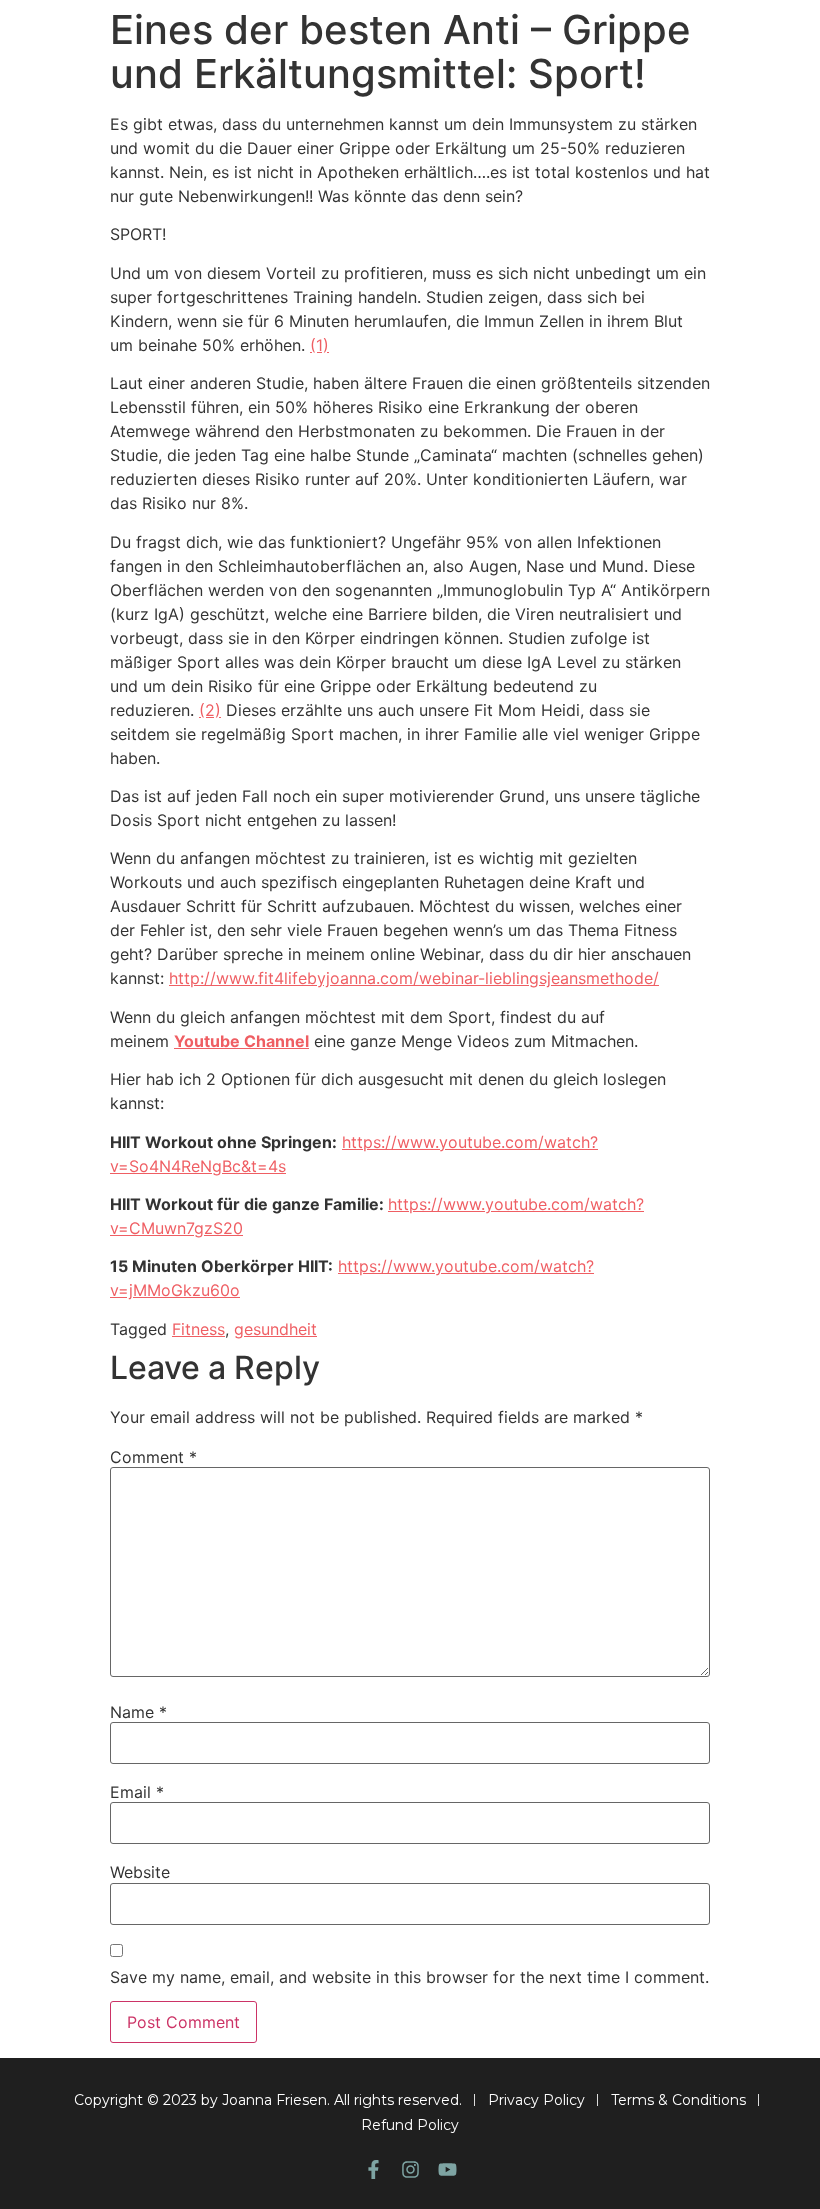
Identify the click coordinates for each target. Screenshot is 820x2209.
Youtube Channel (241, 1041)
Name (138, 1712)
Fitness (198, 1329)
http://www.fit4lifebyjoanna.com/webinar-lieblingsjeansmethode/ (414, 978)
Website (140, 1872)
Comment (153, 1457)
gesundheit (275, 1329)
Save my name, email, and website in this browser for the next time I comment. (409, 1977)
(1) (319, 345)
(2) (210, 710)
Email (137, 1792)
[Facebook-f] (373, 2169)
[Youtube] (447, 2169)
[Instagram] (410, 2169)
